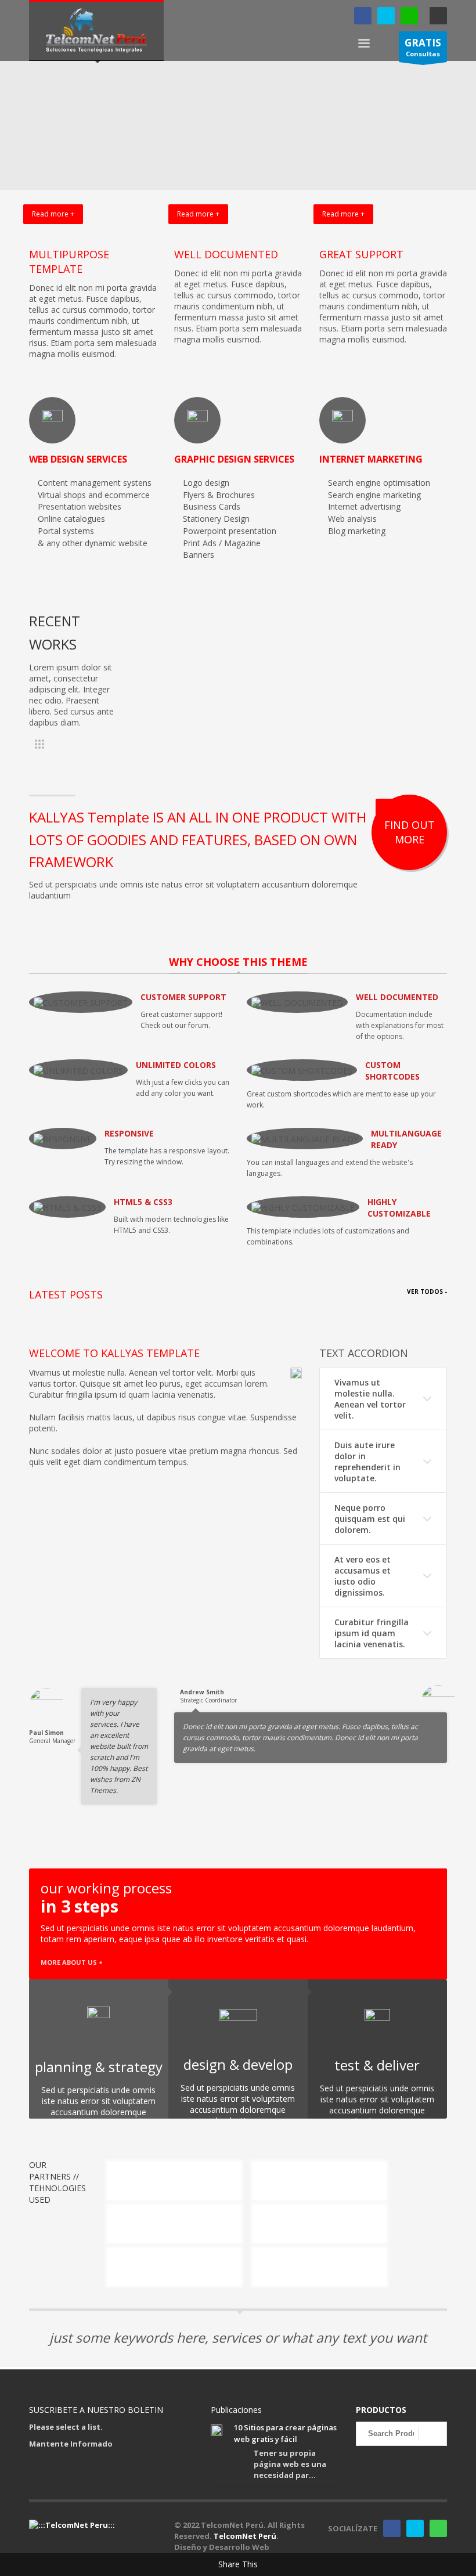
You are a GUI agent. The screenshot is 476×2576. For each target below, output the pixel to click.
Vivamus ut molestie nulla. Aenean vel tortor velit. (370, 1399)
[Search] (433, 2434)
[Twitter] (386, 16)
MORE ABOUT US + (72, 1962)
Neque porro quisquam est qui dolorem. (370, 1519)
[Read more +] (93, 230)
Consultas (423, 47)
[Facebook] (363, 16)
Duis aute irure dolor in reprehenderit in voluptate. (367, 1462)
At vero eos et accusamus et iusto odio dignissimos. (363, 1576)
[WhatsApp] (409, 16)
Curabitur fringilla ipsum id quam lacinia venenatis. (372, 1633)
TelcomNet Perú (245, 2536)
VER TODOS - (427, 1291)
